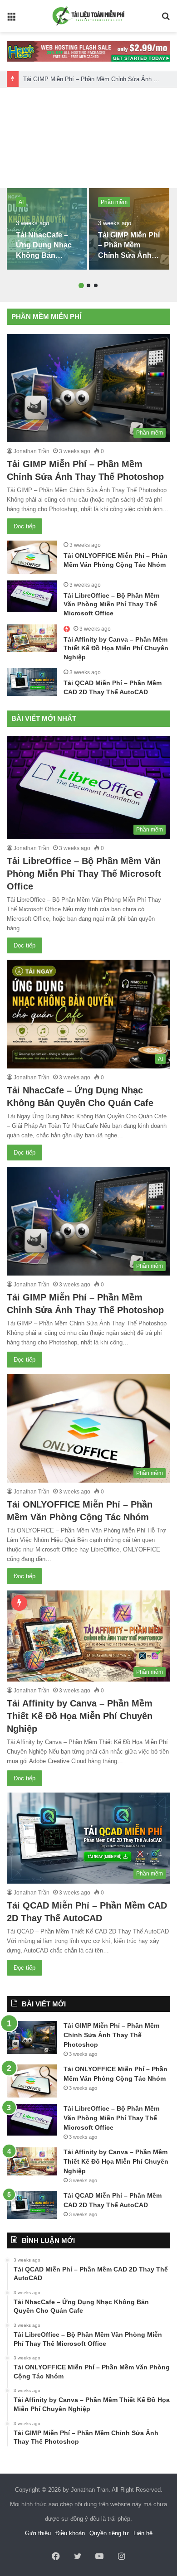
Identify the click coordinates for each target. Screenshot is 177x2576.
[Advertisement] (88, 138)
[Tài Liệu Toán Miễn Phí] (88, 16)
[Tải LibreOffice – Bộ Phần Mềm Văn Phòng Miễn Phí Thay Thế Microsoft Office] (32, 596)
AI (21, 202)
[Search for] (166, 20)
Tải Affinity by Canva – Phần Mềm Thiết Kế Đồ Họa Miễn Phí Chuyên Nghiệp (116, 648)
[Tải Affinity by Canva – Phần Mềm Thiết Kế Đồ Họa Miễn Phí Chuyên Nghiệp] (32, 638)
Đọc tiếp (25, 526)
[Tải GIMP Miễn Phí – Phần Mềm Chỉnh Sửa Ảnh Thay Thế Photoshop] (129, 229)
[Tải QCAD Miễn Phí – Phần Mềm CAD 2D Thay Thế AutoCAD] (32, 682)
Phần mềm (114, 202)
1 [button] (81, 285)
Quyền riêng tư (109, 2533)
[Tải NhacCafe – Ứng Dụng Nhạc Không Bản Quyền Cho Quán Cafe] (47, 229)
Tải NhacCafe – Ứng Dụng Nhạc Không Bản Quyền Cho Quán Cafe (46, 255)
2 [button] (88, 285)
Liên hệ (143, 2533)
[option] (47, 229)
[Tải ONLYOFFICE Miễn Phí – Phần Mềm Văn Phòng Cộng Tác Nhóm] (32, 557)
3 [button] (96, 285)
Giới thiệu (38, 2533)
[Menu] (11, 20)
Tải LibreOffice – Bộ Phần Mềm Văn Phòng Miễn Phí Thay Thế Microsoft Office (111, 604)
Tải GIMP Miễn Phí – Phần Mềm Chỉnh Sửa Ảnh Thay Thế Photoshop (129, 255)
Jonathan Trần (32, 451)
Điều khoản (70, 2533)
